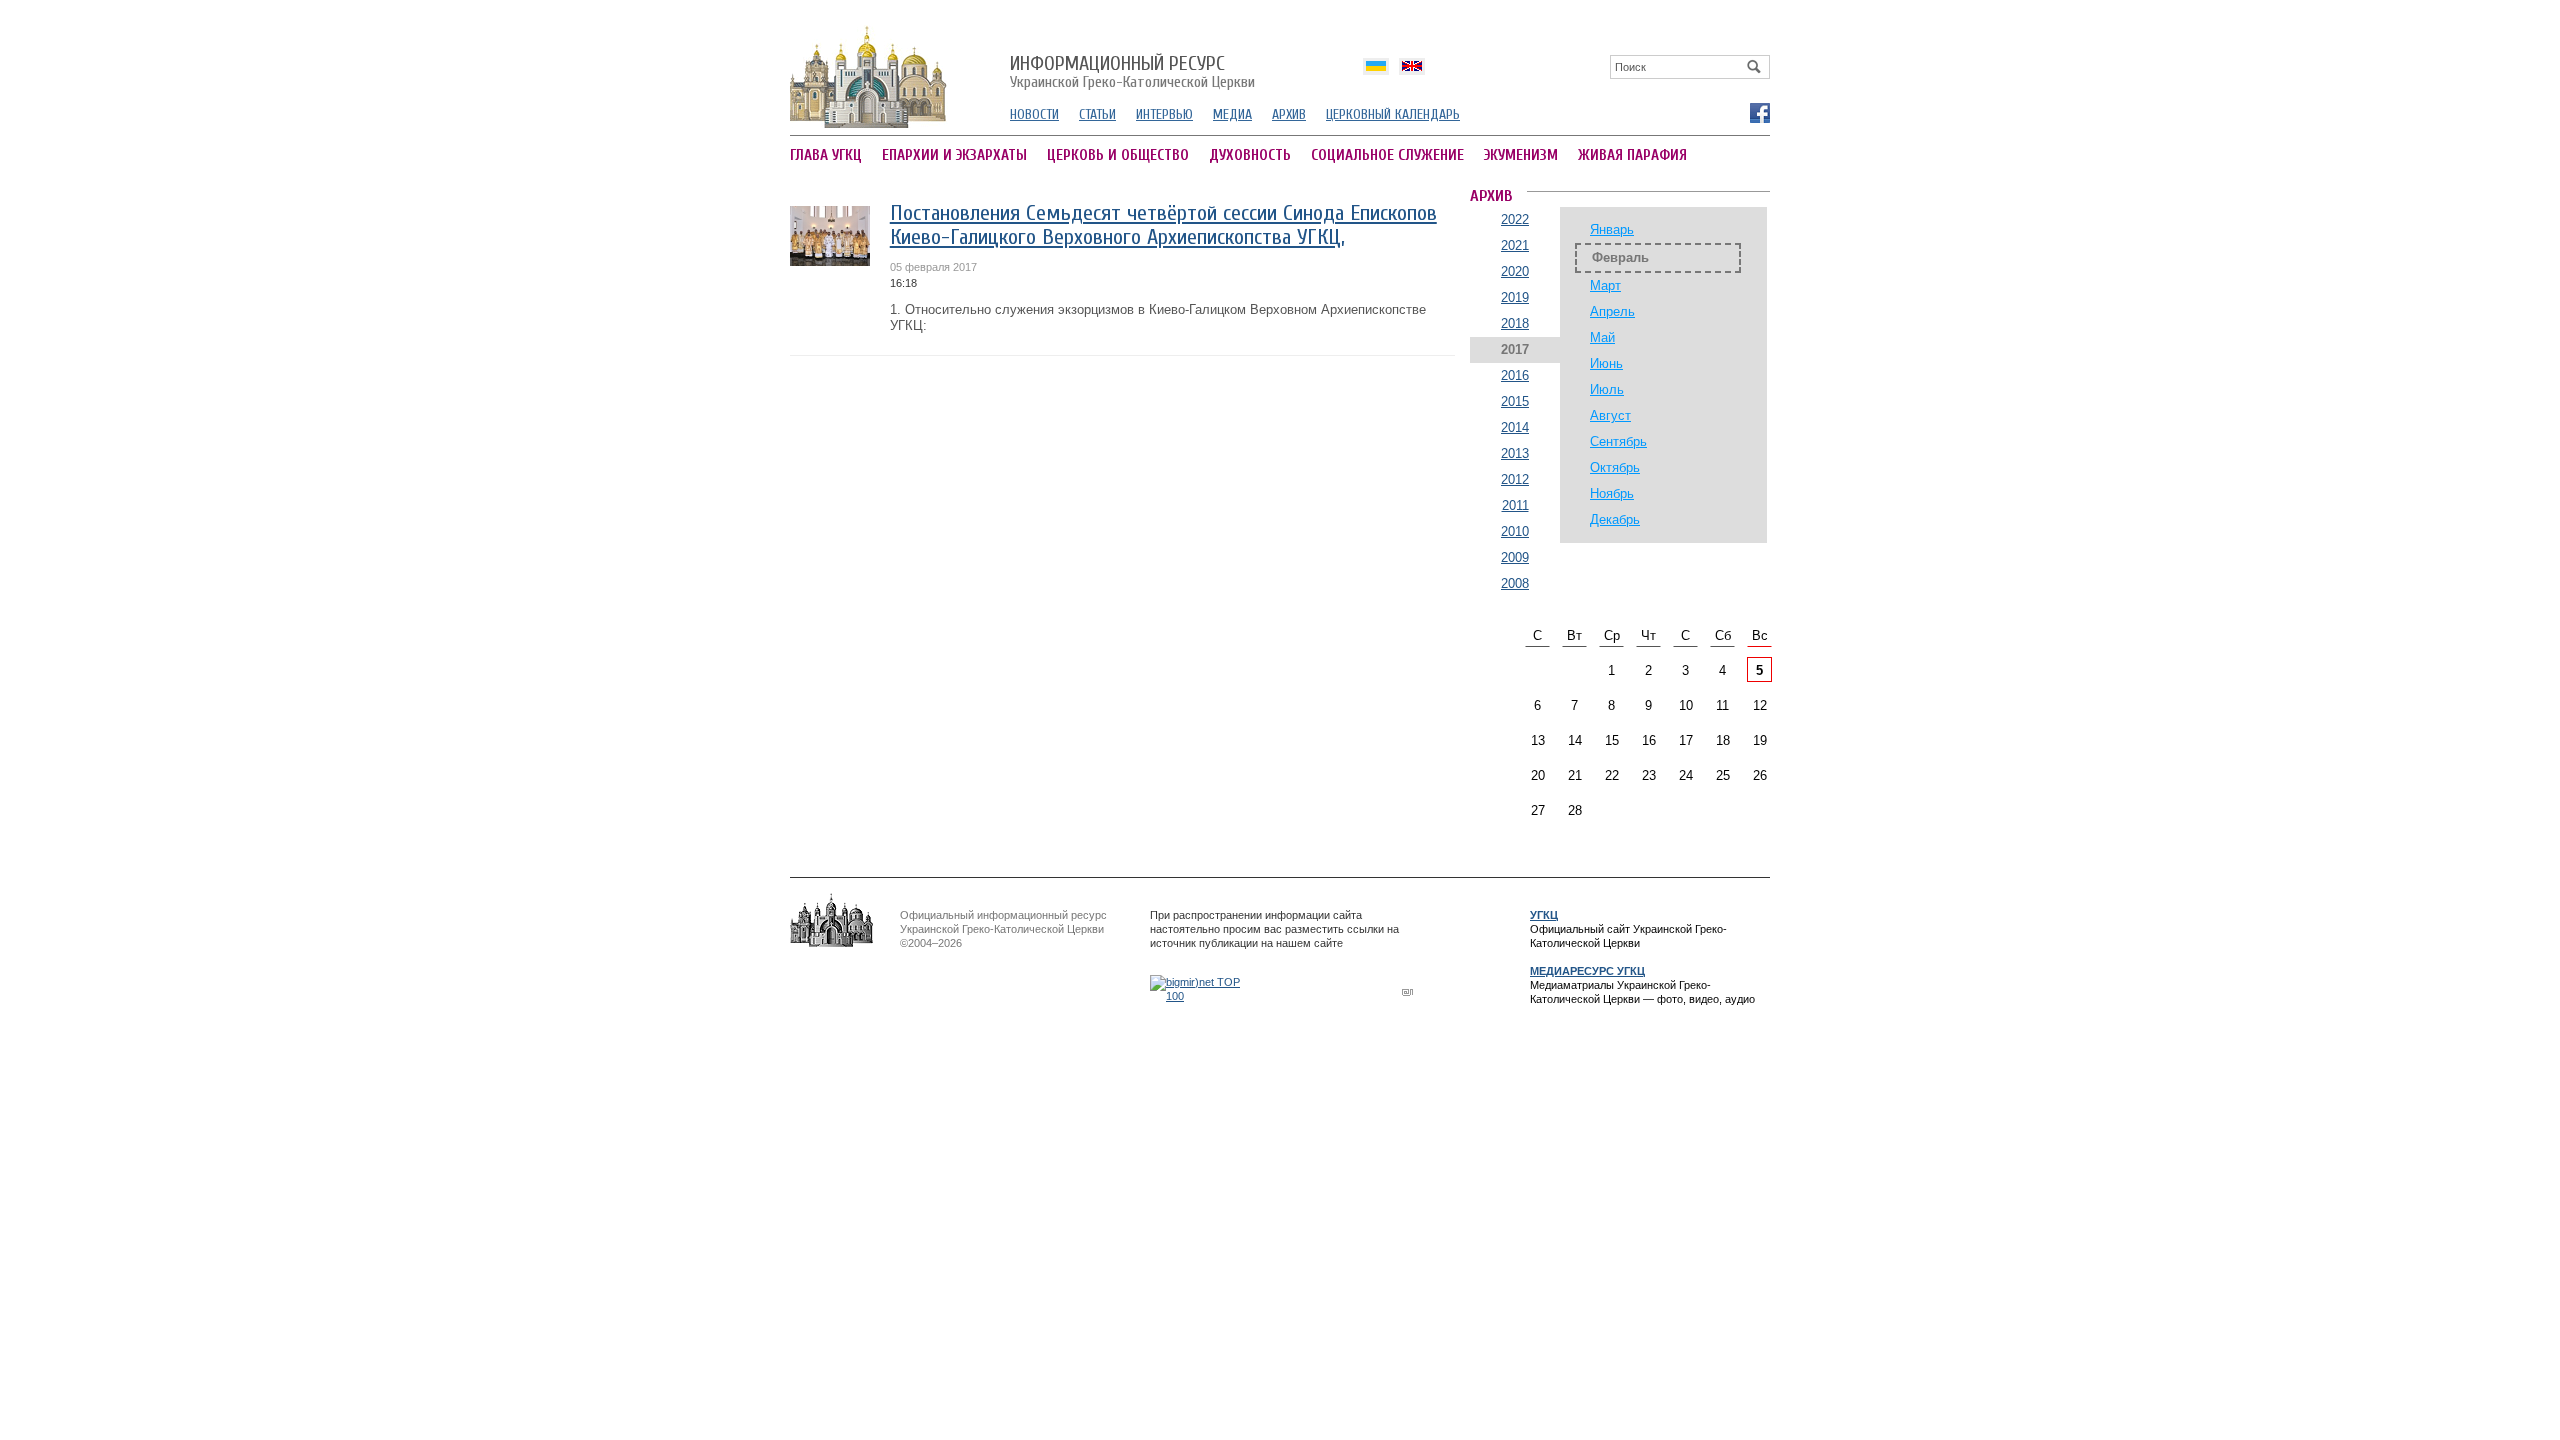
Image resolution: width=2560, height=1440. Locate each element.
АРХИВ (1289, 114)
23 (1649, 775)
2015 (1515, 401)
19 (1760, 740)
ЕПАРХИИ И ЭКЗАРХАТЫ (954, 155)
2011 (1515, 505)
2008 (1515, 583)
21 (1575, 775)
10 (1686, 705)
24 (1686, 775)
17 (1686, 740)
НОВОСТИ (1034, 114)
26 (1760, 775)
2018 (1515, 323)
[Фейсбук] (1759, 112)
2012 (1515, 479)
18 (1723, 740)
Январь (1612, 229)
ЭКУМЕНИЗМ (1521, 155)
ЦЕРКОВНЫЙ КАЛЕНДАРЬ (1393, 114)
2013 (1515, 453)
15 (1612, 740)
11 (1722, 705)
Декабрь (1615, 519)
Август (1610, 415)
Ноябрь (1612, 493)
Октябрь (1615, 467)
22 (1612, 775)
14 (1575, 740)
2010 (1515, 531)
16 (1649, 740)
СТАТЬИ (1097, 114)
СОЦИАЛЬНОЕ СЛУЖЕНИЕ (1387, 155)
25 (1723, 775)
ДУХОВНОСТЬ (1250, 155)
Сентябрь (1618, 441)
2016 (1515, 375)
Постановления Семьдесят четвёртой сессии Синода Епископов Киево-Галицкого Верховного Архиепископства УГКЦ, (1163, 225)
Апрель (1612, 311)
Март (1605, 285)
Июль (1607, 389)
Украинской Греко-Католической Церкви (1132, 73)
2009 (1515, 557)
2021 (1515, 245)
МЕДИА (1232, 114)
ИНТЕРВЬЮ (1164, 114)
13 (1538, 740)
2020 (1515, 271)
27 (1538, 810)
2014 (1515, 427)
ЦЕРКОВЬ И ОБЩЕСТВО (1118, 155)
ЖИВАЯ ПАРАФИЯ (1632, 155)
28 (1575, 810)
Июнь (1606, 363)
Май (1602, 337)
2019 (1515, 297)
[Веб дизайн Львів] (1410, 991)
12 (1760, 705)
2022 (1515, 219)
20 (1538, 775)
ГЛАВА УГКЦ (826, 155)
